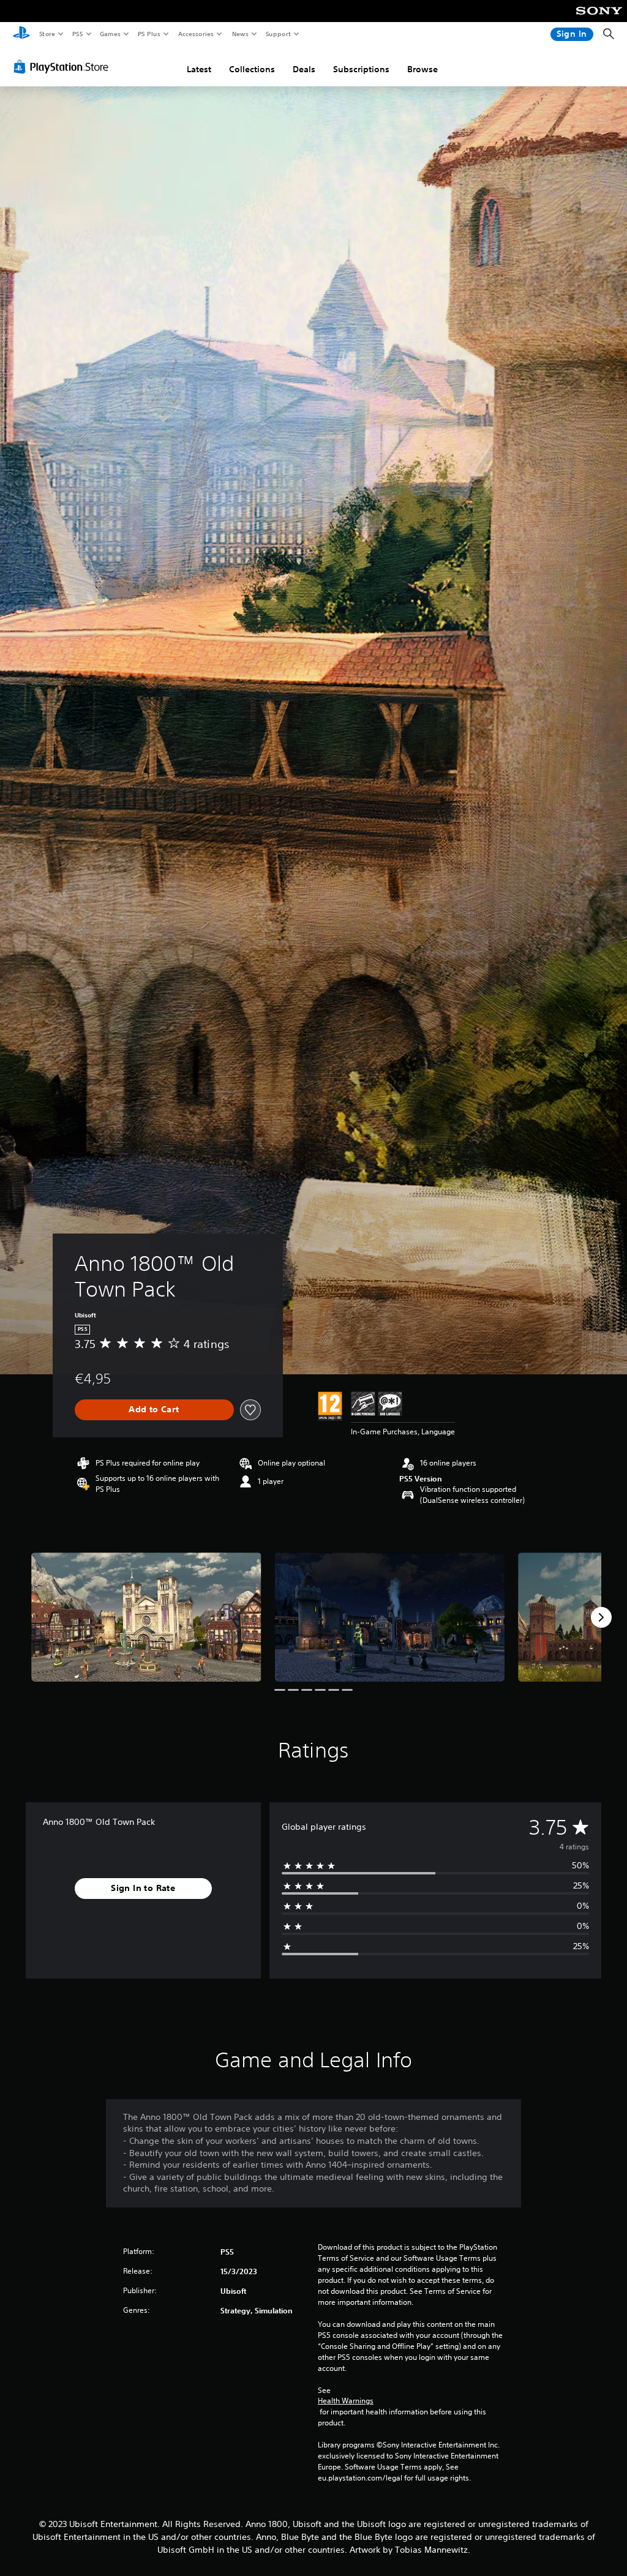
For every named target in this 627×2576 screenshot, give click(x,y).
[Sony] (599, 19)
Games (110, 34)
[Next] (601, 1617)
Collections (252, 69)
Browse (422, 69)
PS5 (77, 34)
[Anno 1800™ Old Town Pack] (146, 1617)
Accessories (195, 34)
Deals (304, 69)
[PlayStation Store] (64, 67)
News (240, 34)
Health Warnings (346, 2401)
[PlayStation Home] (21, 34)
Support (278, 34)
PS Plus (149, 34)
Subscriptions (361, 69)
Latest (199, 69)
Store (47, 34)
